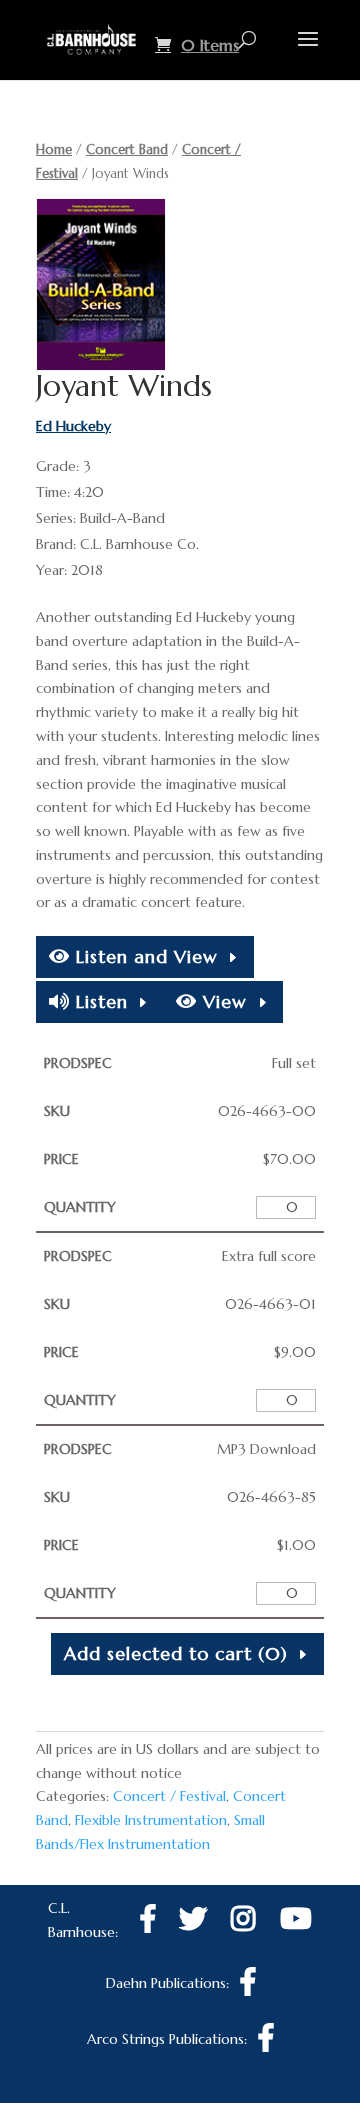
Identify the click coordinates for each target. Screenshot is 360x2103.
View (222, 1001)
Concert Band (127, 149)
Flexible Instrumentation (151, 1820)
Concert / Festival (169, 1796)
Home (54, 149)
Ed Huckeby (73, 426)
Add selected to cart (176, 1653)
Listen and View (144, 956)
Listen (99, 1001)
